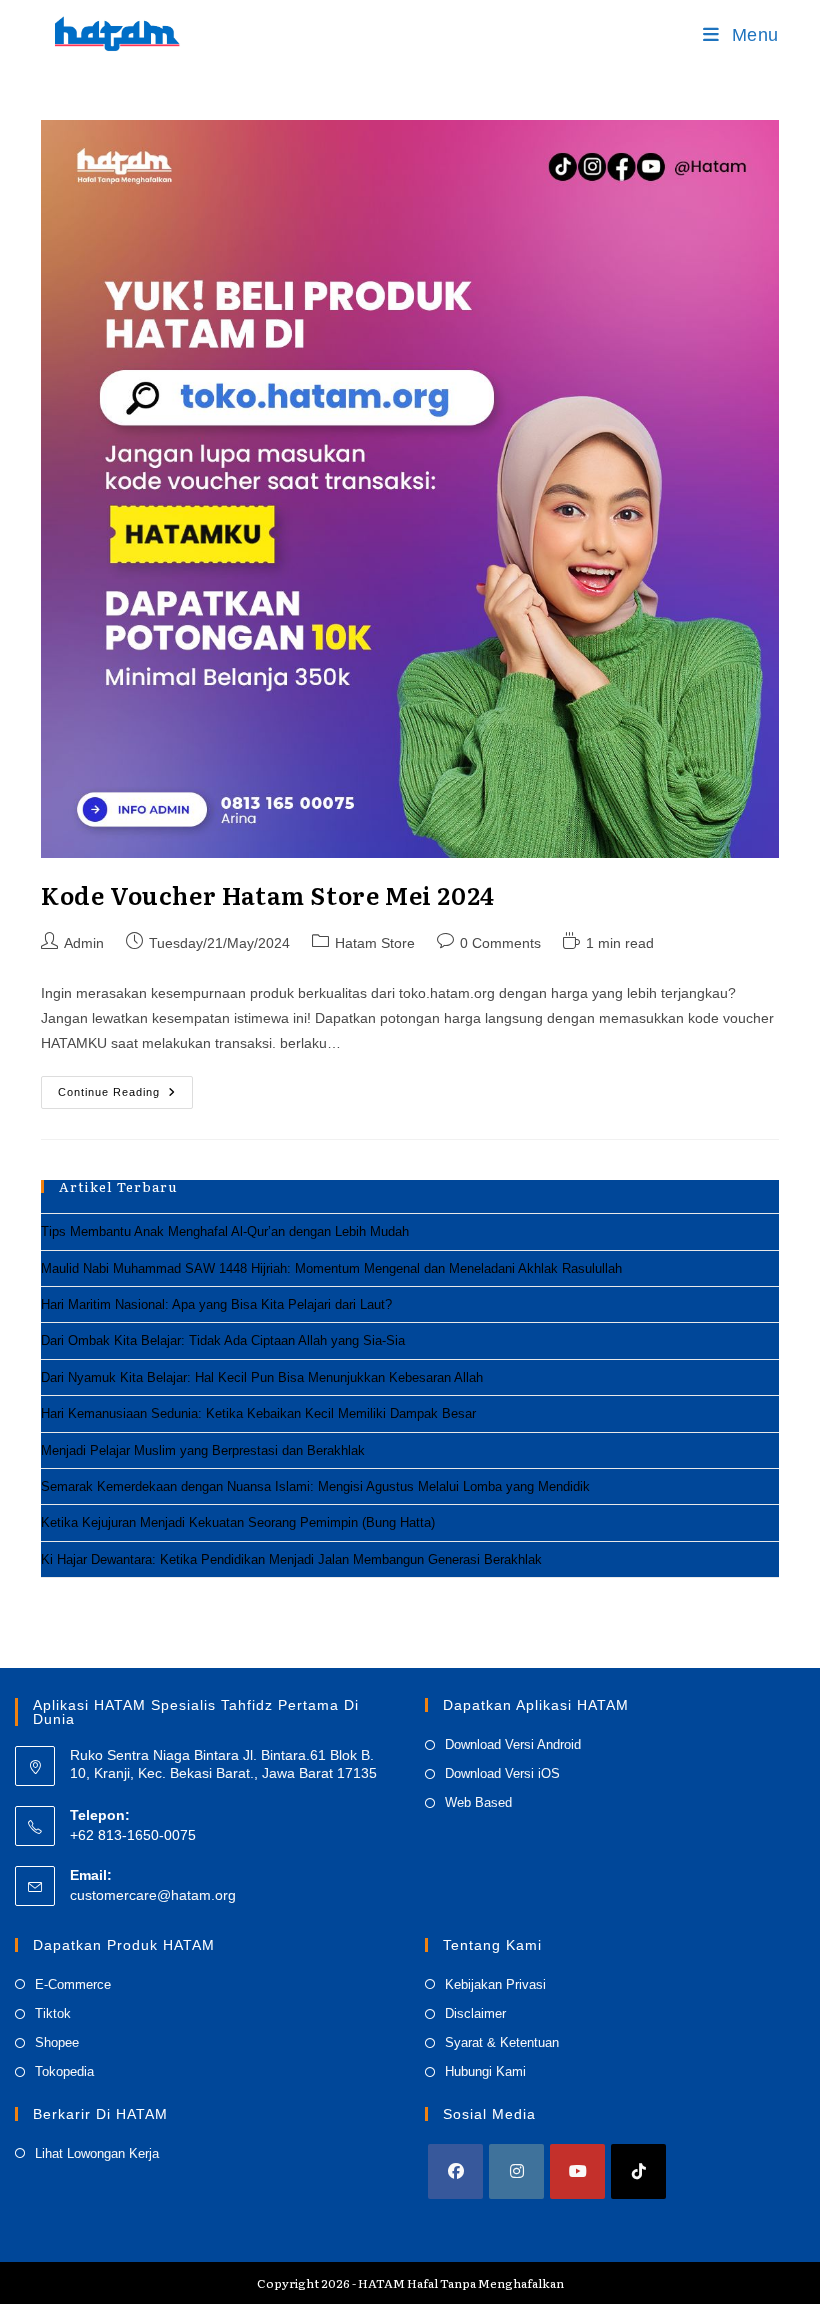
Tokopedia (64, 2071)
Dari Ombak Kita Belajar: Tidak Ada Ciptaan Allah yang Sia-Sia (223, 1340)
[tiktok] (638, 2171)
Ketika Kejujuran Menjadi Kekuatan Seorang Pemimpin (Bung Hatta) (238, 1522)
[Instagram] (516, 2171)
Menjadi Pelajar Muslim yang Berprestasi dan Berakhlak (203, 1450)
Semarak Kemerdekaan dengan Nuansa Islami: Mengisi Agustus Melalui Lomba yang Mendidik (315, 1486)
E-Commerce (73, 1984)
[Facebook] (455, 2171)
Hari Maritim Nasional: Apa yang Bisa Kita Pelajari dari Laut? (216, 1304)
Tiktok (53, 2013)
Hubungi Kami (485, 2071)
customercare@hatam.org (153, 1895)
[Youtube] (577, 2171)
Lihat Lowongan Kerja (97, 2153)
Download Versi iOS (502, 1773)
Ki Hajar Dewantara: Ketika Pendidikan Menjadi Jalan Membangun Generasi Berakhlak (291, 1559)
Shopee (57, 2042)
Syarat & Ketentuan (502, 2042)
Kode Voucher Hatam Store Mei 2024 (268, 894)
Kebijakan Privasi (495, 1984)
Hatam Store (375, 943)
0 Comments (500, 943)
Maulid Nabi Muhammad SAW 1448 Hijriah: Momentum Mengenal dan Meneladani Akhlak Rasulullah (331, 1268)
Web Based (478, 1802)
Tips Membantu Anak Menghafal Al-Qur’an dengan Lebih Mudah (225, 1231)
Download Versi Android (513, 1744)
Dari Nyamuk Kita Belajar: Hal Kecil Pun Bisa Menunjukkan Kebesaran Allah (262, 1377)
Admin (84, 943)
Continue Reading (125, 1097)
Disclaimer (475, 2013)
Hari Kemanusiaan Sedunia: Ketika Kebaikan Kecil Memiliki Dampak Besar (258, 1413)
